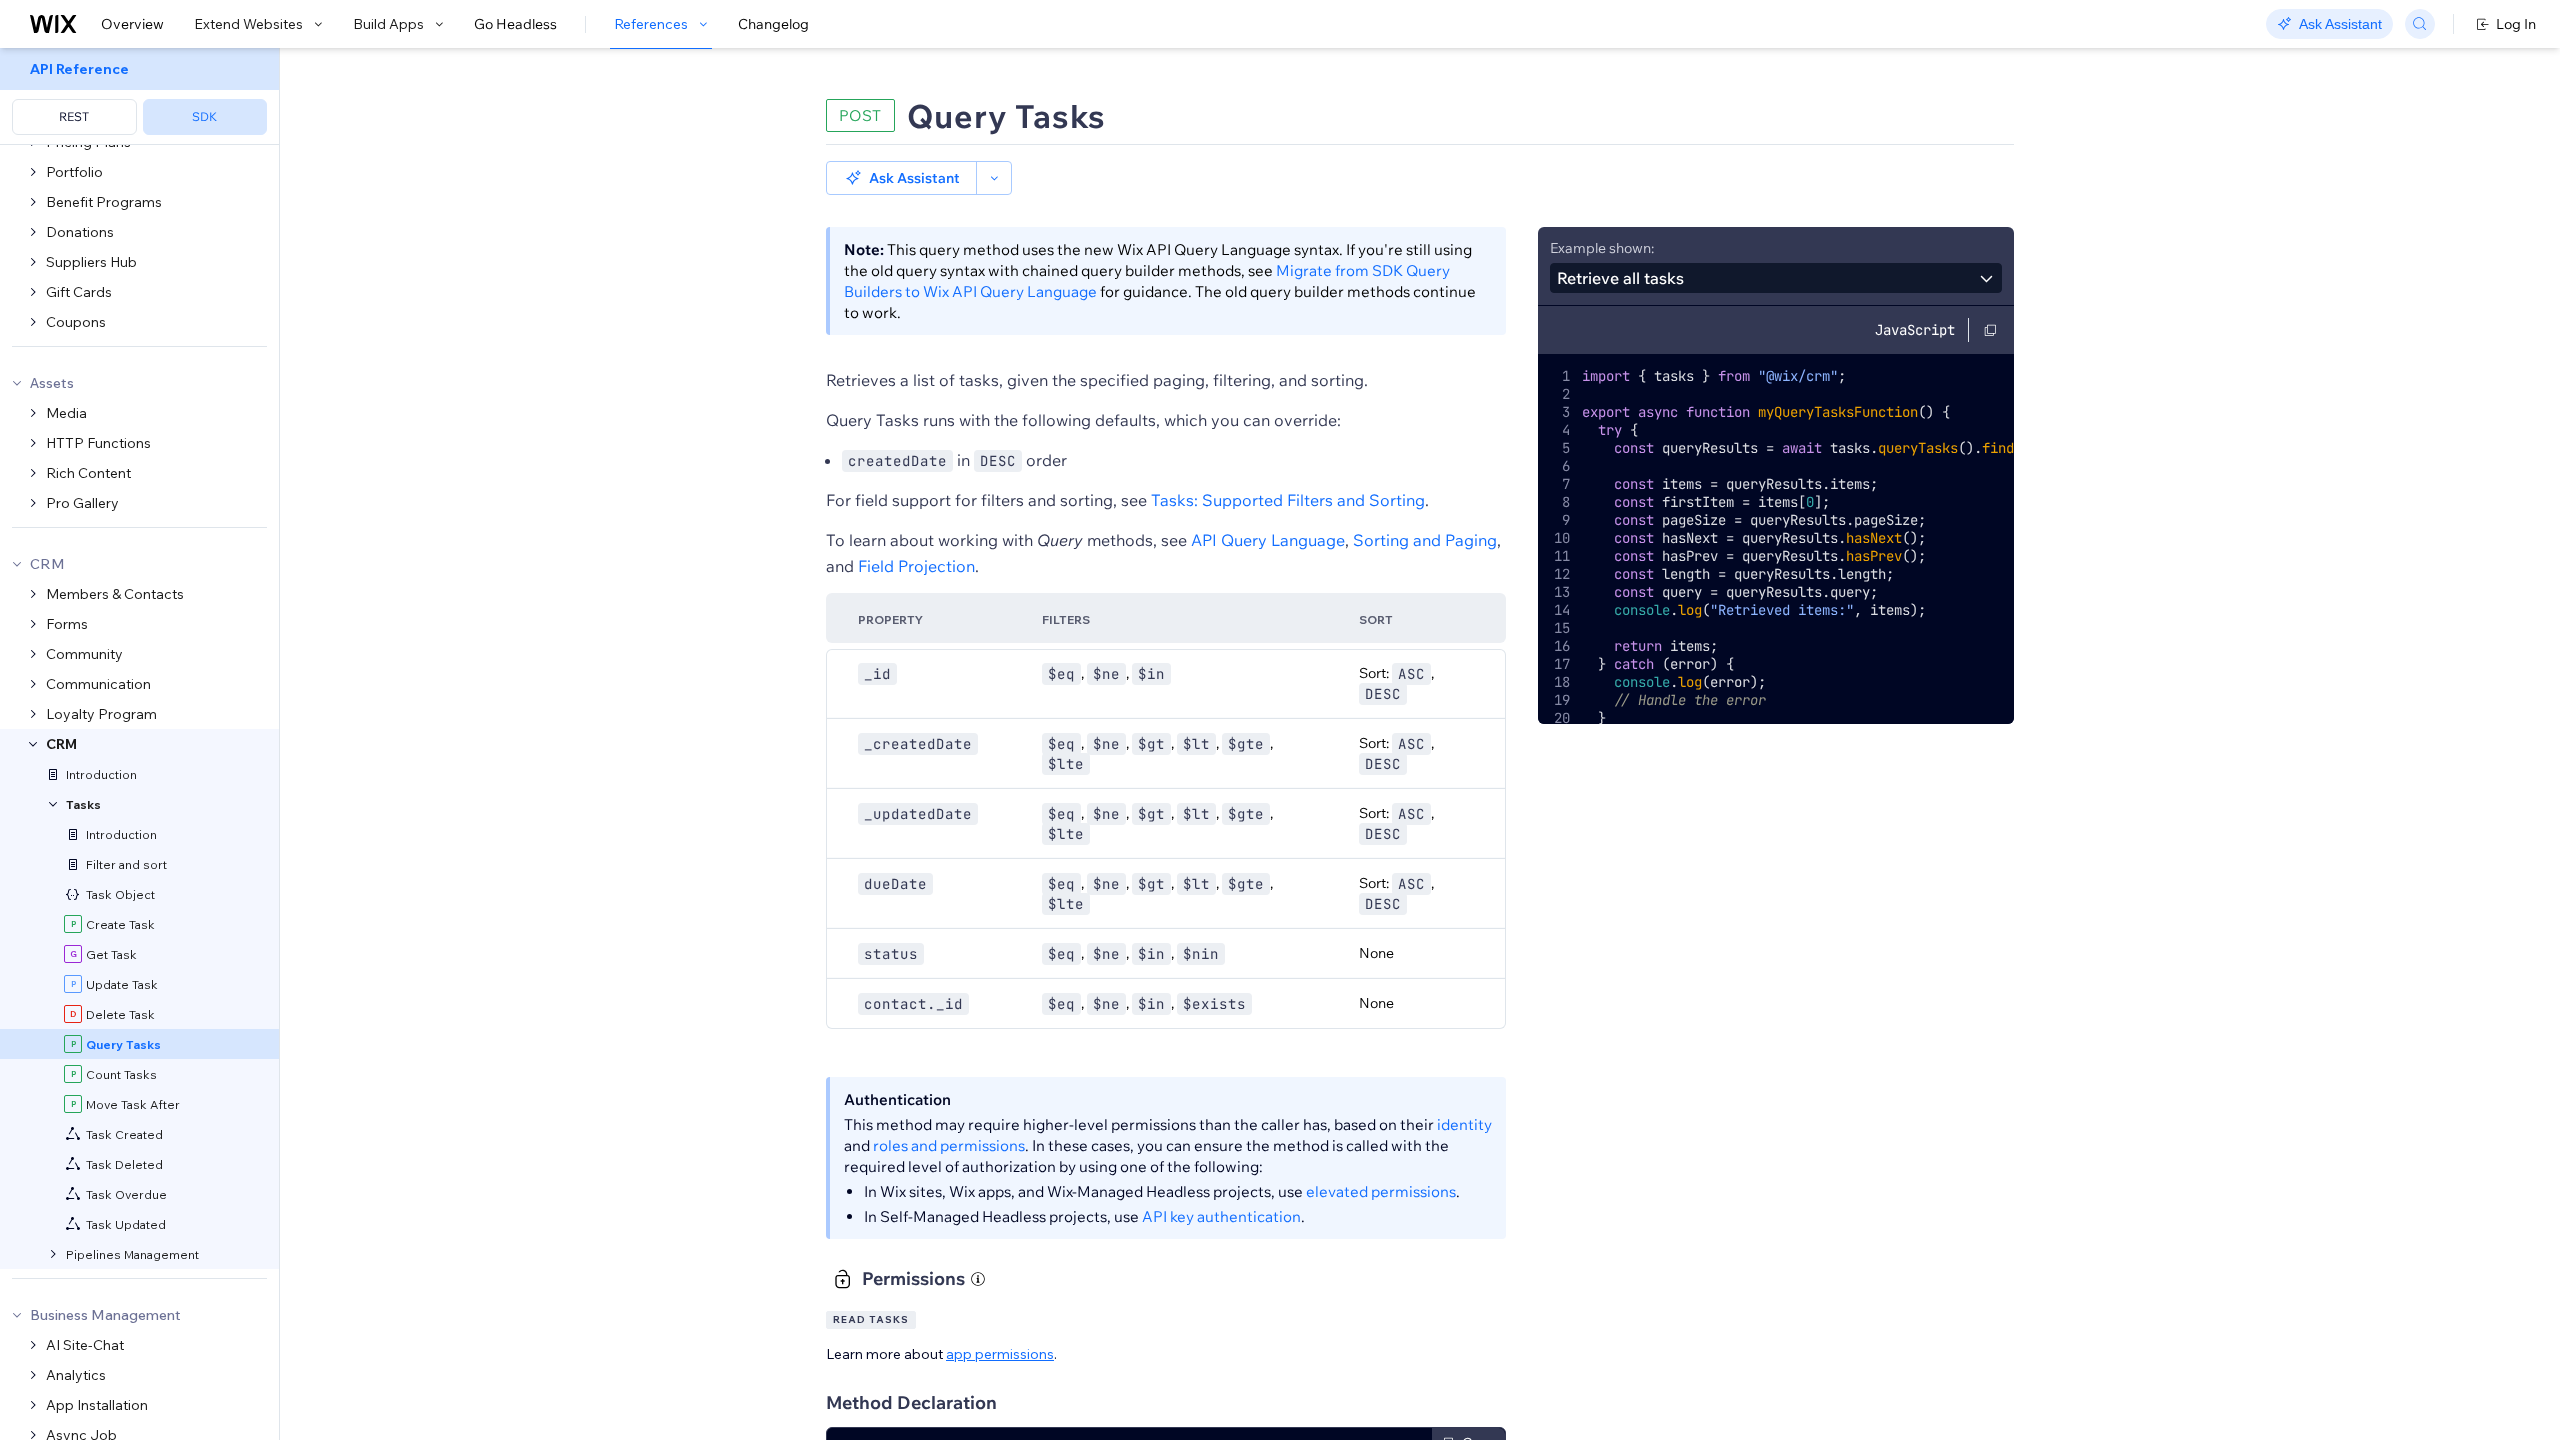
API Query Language (1268, 540)
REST (74, 116)
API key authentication (1221, 1216)
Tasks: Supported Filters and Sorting (1288, 500)
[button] (901, 178)
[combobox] (1776, 278)
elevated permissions (1381, 1191)
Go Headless (515, 24)
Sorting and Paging (1425, 540)
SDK (204, 116)
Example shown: (1602, 248)
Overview (132, 24)
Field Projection (916, 566)
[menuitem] (139, 96)
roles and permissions (949, 1145)
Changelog (773, 24)
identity (1464, 1124)
